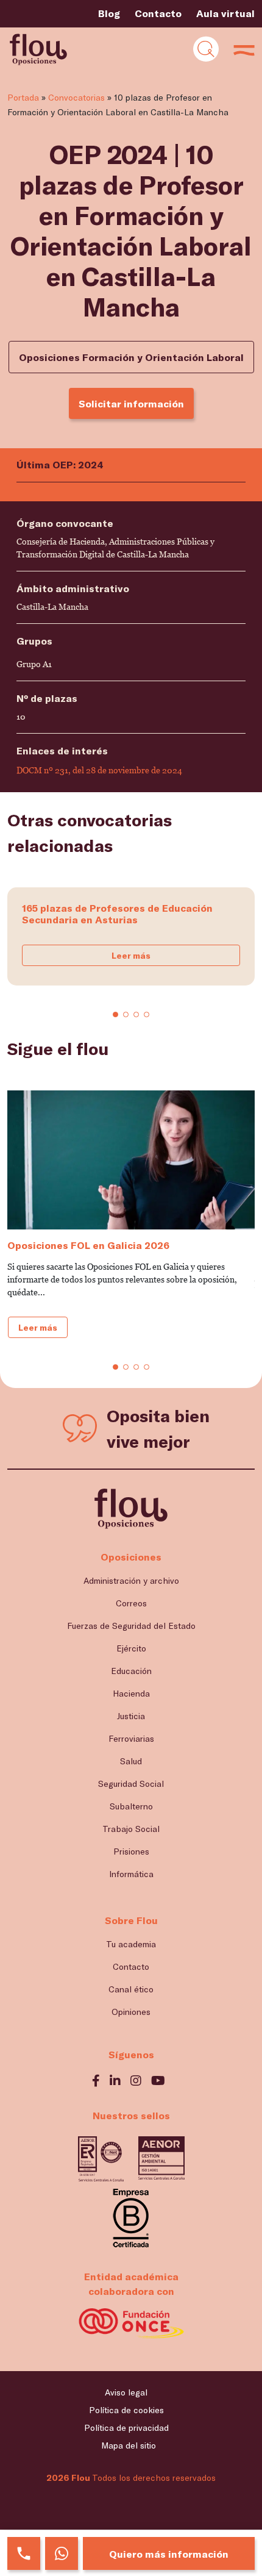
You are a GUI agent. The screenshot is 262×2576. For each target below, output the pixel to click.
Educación (131, 1671)
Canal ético (131, 1989)
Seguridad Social (131, 1784)
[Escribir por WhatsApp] (62, 2553)
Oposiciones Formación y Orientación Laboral (131, 357)
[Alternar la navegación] (206, 49)
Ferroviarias (131, 1738)
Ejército (131, 1648)
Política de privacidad (126, 2428)
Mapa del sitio (129, 2445)
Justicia (131, 1716)
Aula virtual (225, 13)
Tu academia (131, 1944)
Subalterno (131, 1806)
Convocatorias (76, 97)
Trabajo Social (131, 1829)
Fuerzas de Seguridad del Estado (131, 1626)
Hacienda (131, 1693)
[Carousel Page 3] (136, 1014)
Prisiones (131, 1851)
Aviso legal (126, 2392)
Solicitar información (131, 403)
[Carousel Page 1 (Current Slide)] (115, 1014)
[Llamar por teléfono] (24, 2553)
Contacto (158, 13)
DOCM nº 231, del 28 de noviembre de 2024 (99, 770)
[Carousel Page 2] (126, 1014)
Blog (109, 13)
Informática (131, 1874)
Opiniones (131, 2012)
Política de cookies (126, 2410)
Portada (23, 97)
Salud (131, 1761)
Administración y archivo (131, 1580)
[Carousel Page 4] (147, 1014)
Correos (131, 1603)
